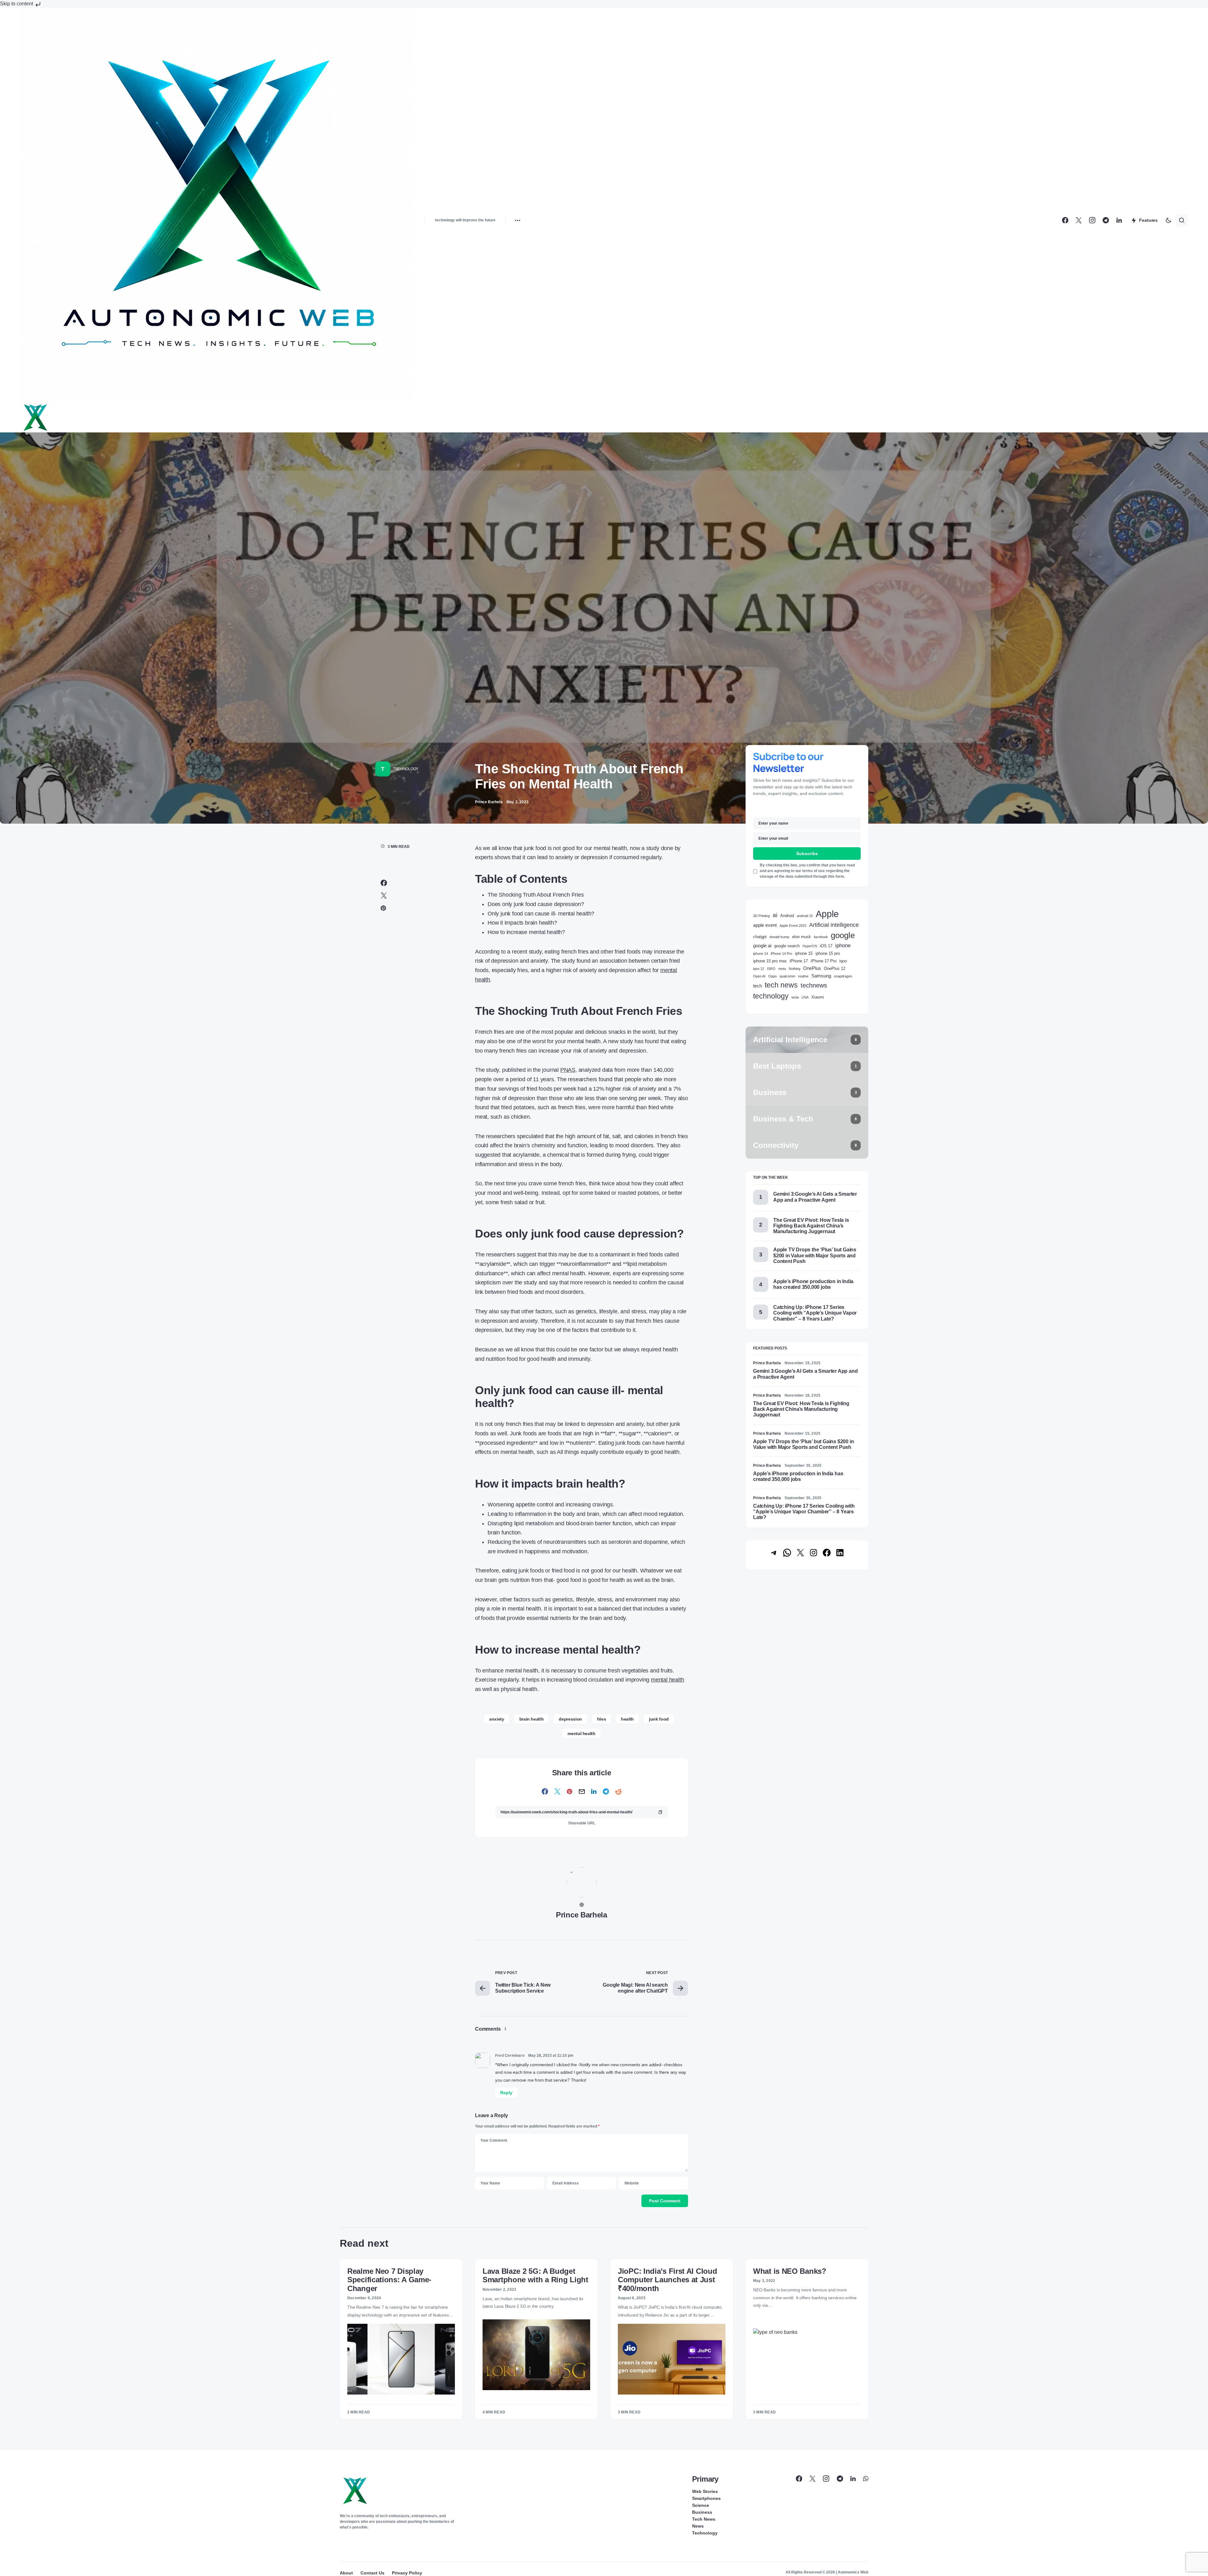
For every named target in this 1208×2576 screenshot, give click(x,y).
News (698, 2526)
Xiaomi (818, 997)
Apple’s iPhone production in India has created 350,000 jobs (813, 1284)
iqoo (843, 961)
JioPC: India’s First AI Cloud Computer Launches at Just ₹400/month (667, 2280)
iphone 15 (804, 953)
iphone (843, 946)
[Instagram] (1092, 220)
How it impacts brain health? (523, 923)
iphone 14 (761, 954)
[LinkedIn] (1119, 220)
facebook (821, 937)
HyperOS (810, 946)
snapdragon (843, 976)
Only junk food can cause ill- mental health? (541, 914)
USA (805, 997)
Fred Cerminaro (510, 2056)
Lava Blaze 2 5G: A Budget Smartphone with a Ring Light (535, 2275)
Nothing (794, 969)
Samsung (821, 976)
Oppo (772, 976)
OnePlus (812, 968)
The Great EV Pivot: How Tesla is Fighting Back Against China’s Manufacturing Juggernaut (811, 1226)
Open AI (759, 976)
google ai (762, 946)
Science (701, 2505)
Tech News (704, 2519)
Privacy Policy (407, 2573)
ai (775, 915)
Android (787, 916)
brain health (532, 1719)
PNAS (568, 1070)
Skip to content (17, 4)
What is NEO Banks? (790, 2271)
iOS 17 (826, 946)
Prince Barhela (582, 1915)
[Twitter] (1079, 220)
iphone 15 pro (828, 953)
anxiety (497, 1719)
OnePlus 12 (835, 968)
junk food (659, 1719)
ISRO (771, 969)
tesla (795, 997)
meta (782, 969)
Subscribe (807, 854)
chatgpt (760, 937)
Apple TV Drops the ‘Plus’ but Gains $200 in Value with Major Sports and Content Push (815, 1255)
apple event (765, 925)
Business (702, 2512)
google (843, 935)
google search (787, 946)
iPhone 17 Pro (824, 961)
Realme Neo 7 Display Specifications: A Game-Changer (389, 2280)
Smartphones (706, 2498)
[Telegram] (1106, 220)
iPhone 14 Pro (781, 954)
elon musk (802, 937)
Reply (506, 2093)
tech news (781, 985)
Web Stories (705, 2491)
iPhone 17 (799, 961)
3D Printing (761, 916)
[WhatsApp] (866, 2479)
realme (803, 976)
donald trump (779, 937)
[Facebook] (1065, 220)
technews (814, 985)
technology (771, 996)
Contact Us (372, 2573)
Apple (827, 914)
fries (601, 1719)
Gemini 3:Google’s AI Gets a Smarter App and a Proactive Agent (815, 1197)
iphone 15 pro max (770, 961)
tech (758, 986)
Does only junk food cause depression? (536, 904)
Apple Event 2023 (793, 926)
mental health (667, 1680)
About (346, 2573)
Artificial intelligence (834, 925)
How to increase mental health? (527, 932)
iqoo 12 (759, 969)
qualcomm (787, 976)
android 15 (805, 916)
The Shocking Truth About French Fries (536, 895)
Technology (406, 769)
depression (570, 1719)
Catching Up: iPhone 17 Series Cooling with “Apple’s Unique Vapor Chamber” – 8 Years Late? (815, 1313)
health (627, 1719)
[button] (1168, 220)
